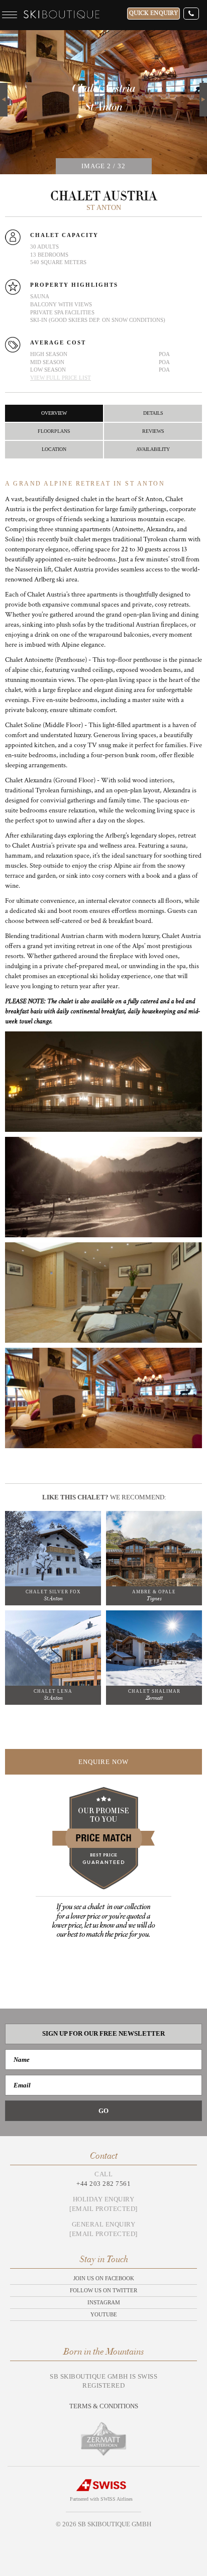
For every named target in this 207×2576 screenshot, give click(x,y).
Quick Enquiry (153, 13)
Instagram (104, 2302)
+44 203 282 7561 (103, 2184)
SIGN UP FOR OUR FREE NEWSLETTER (103, 2033)
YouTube (104, 2314)
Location (54, 449)
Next (203, 88)
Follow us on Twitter (103, 2290)
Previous (4, 100)
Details (153, 413)
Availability (153, 449)
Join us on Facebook (104, 2278)
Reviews (153, 431)
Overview (54, 413)
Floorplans (54, 431)
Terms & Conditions (104, 2406)
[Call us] (191, 14)
